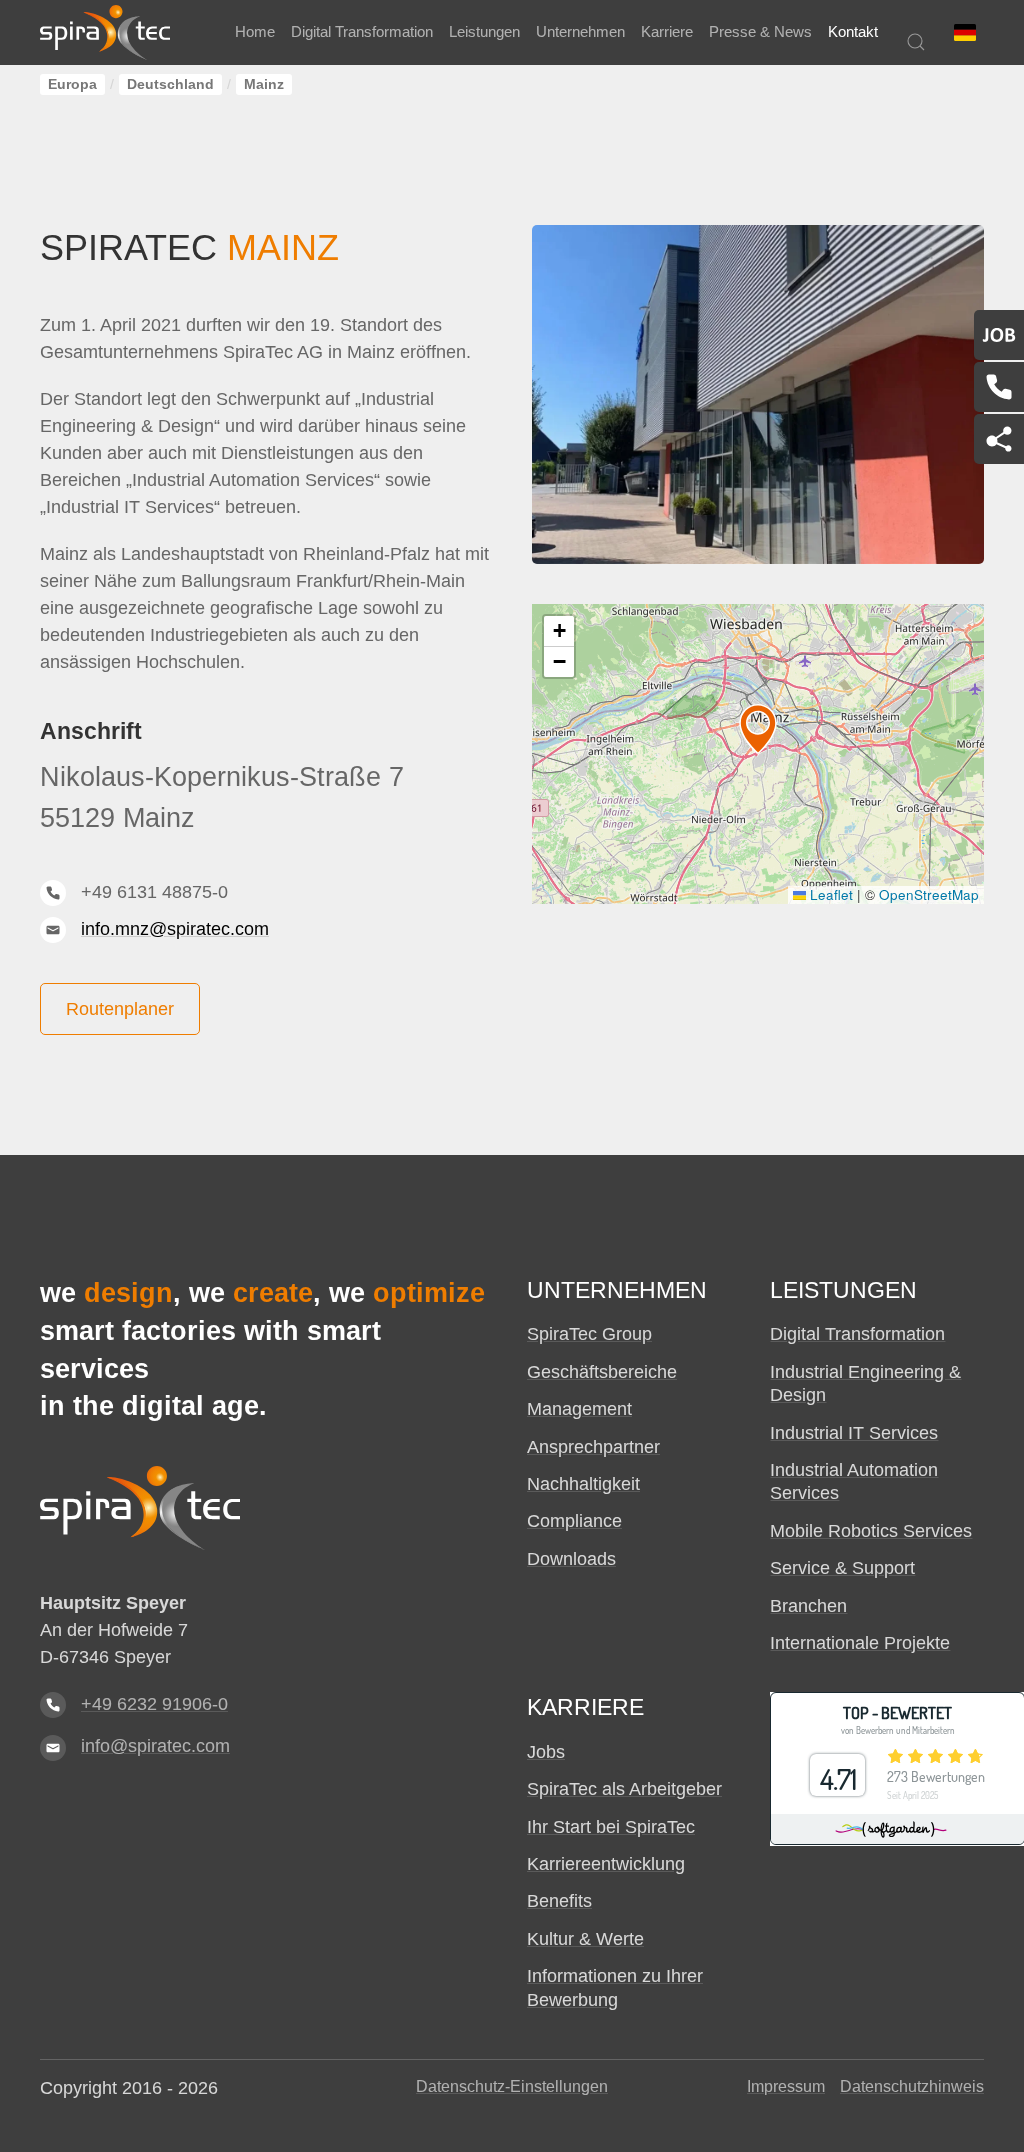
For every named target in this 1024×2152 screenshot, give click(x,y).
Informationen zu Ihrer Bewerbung (615, 1987)
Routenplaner (120, 1009)
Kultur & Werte (585, 1939)
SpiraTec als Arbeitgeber (624, 1789)
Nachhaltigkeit (583, 1484)
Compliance (574, 1521)
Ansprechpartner (593, 1447)
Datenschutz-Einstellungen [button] (512, 2086)
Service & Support (842, 1568)
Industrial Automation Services (854, 1481)
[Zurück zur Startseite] (105, 32)
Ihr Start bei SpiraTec (611, 1827)
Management (579, 1409)
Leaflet (829, 894)
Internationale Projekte (860, 1643)
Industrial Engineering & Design (865, 1383)
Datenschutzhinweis (912, 2086)
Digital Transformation (857, 1334)
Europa (72, 84)
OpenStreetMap (929, 894)
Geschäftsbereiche (602, 1372)
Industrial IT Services (854, 1433)
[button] (965, 32)
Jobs (546, 1752)
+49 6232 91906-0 (154, 1704)
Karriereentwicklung (606, 1864)
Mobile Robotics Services (871, 1531)
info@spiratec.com (155, 1746)
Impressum (786, 2086)
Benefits (559, 1901)
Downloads (571, 1559)
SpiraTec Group (589, 1334)
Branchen (808, 1606)
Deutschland (170, 84)
